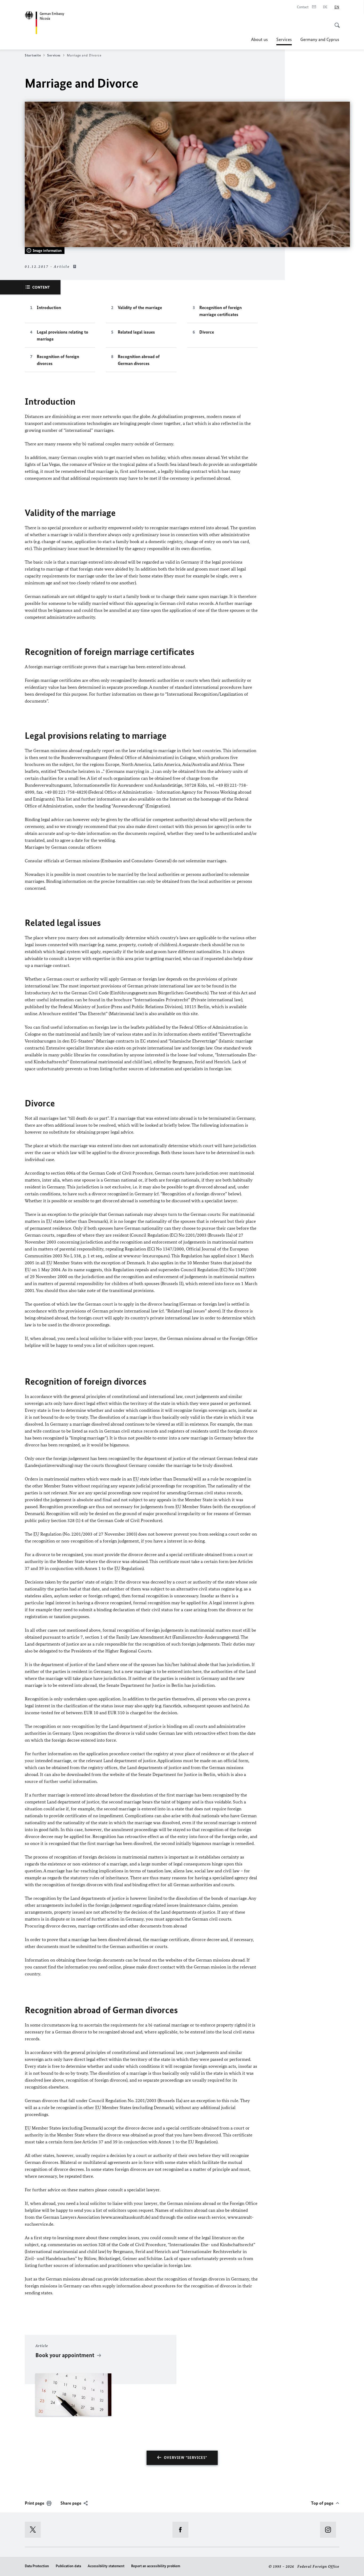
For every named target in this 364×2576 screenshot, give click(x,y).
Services (284, 41)
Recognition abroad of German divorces (139, 360)
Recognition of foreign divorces (58, 360)
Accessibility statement (106, 2566)
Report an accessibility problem (156, 2566)
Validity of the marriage (140, 307)
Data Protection (37, 2566)
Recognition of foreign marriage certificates (221, 311)
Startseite (33, 55)
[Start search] (335, 22)
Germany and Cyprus (320, 39)
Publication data (68, 2566)
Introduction (49, 307)
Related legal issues (136, 332)
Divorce (207, 332)
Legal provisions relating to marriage (62, 335)
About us (259, 39)
